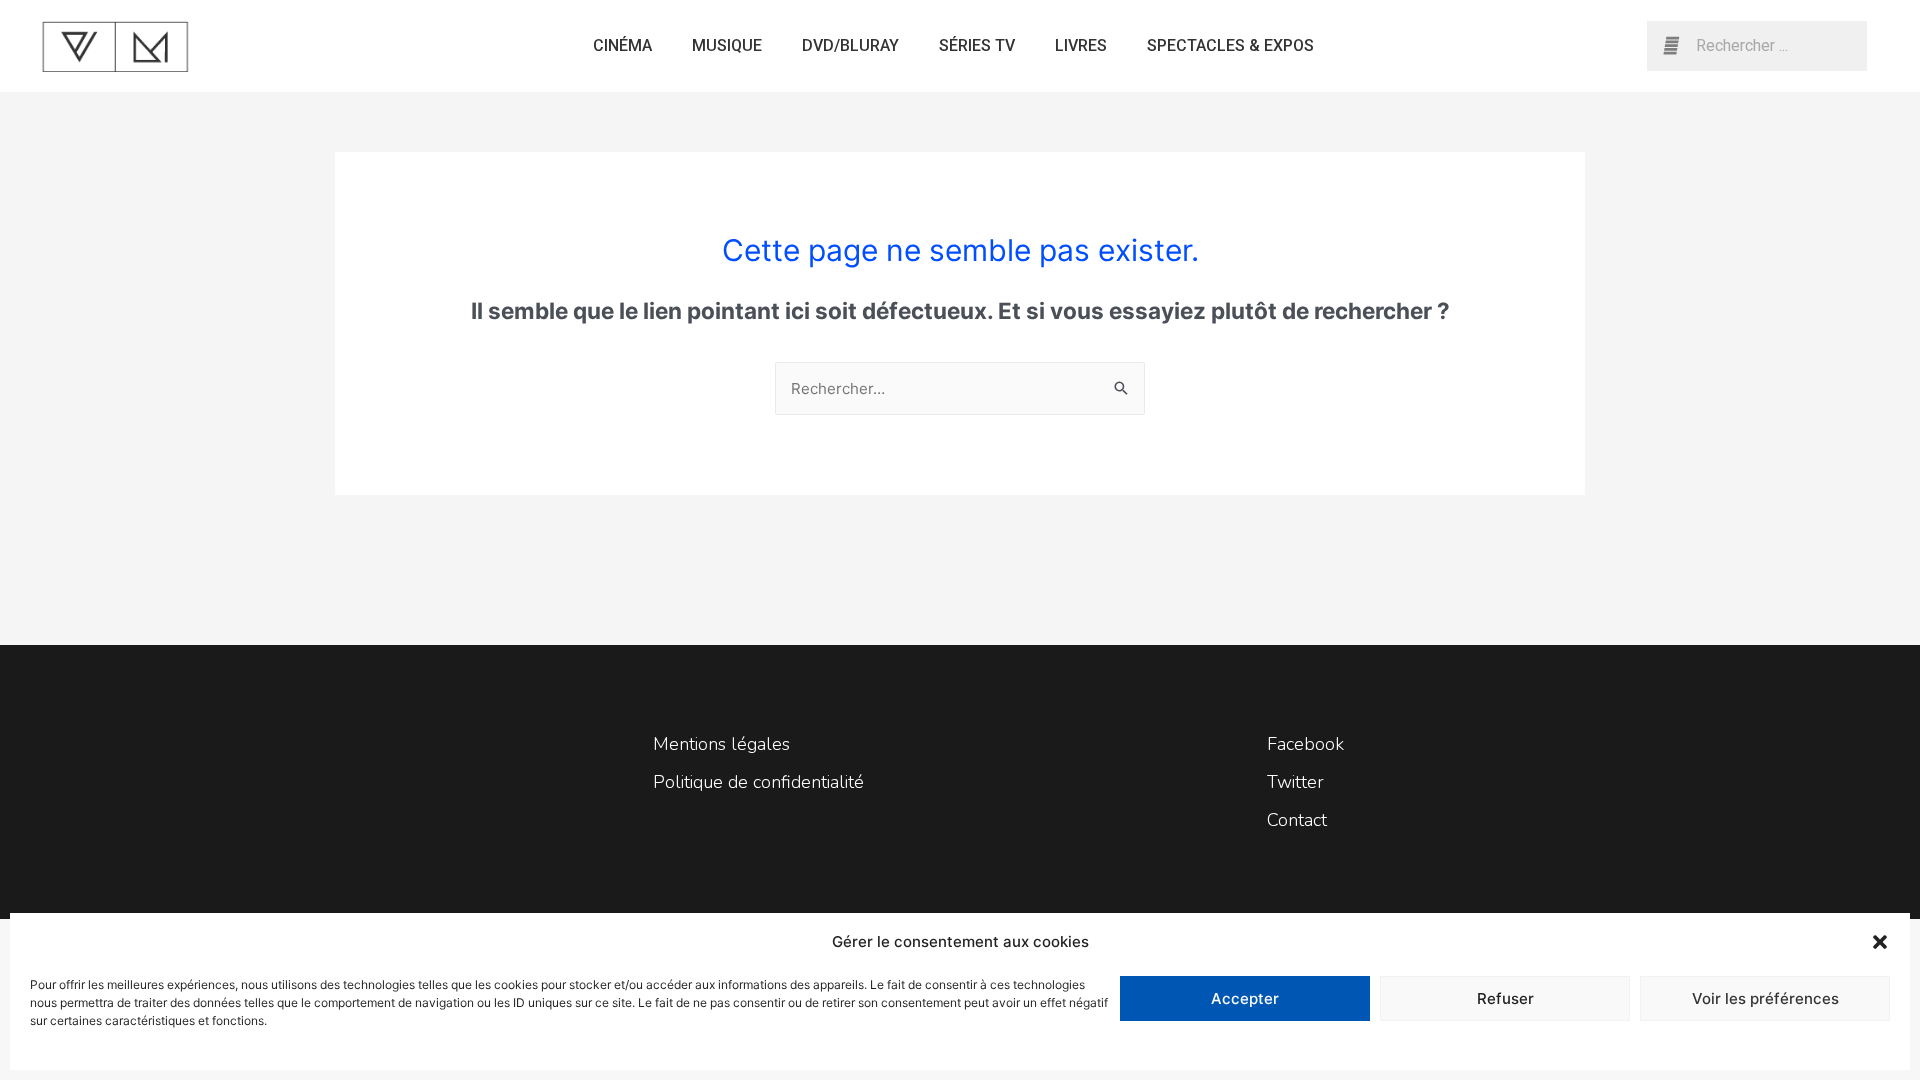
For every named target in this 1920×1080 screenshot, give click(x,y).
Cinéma (622, 45)
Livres (1081, 45)
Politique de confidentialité (758, 782)
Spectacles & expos (1230, 45)
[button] (1880, 942)
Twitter (1295, 782)
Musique (727, 45)
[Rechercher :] (960, 388)
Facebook (1305, 744)
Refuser (1505, 998)
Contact (1297, 820)
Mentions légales (721, 744)
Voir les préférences (1765, 998)
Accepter (1245, 998)
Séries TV (977, 45)
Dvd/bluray (850, 45)
